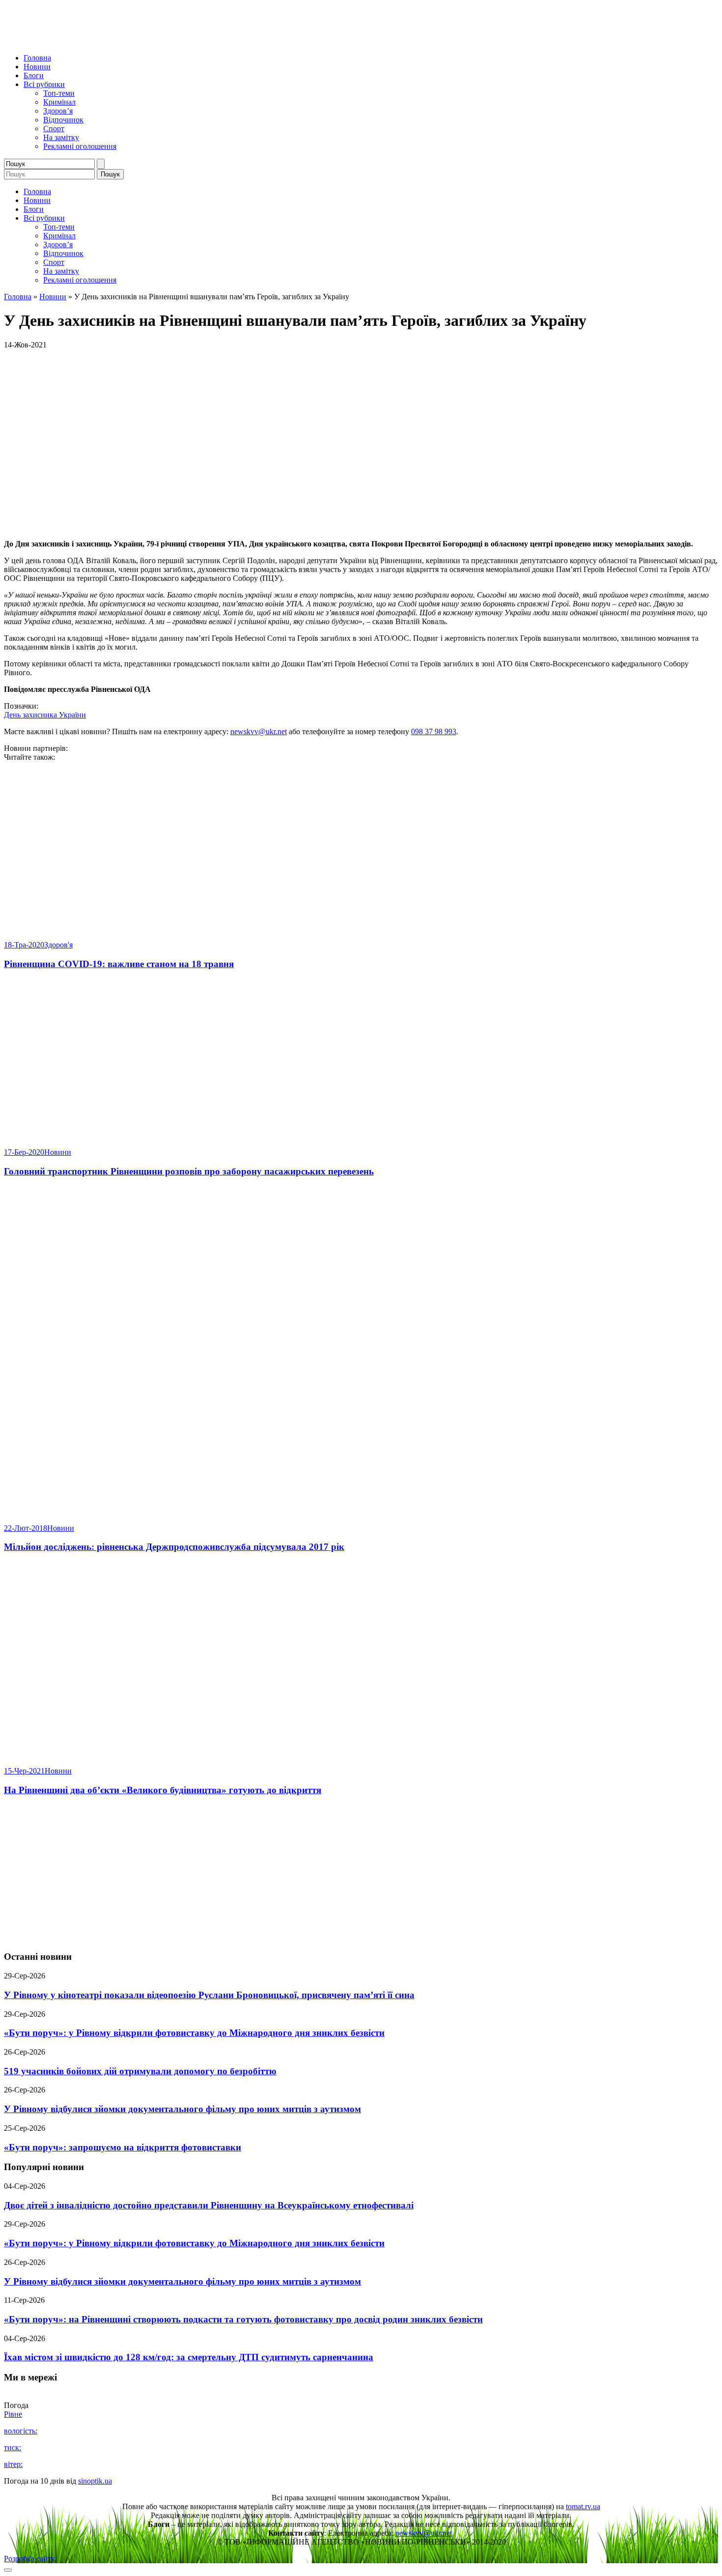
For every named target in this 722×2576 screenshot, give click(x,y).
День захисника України (45, 715)
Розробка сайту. (30, 2559)
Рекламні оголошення (80, 146)
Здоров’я (58, 111)
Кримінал (59, 102)
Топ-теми (59, 93)
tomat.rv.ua (583, 2506)
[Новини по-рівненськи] (127, 41)
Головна (37, 58)
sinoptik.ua (95, 2481)
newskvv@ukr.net (259, 731)
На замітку (61, 137)
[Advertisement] (361, 1874)
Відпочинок (63, 120)
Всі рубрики (44, 84)
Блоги (34, 75)
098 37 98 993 (434, 731)
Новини (37, 67)
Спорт (54, 129)
